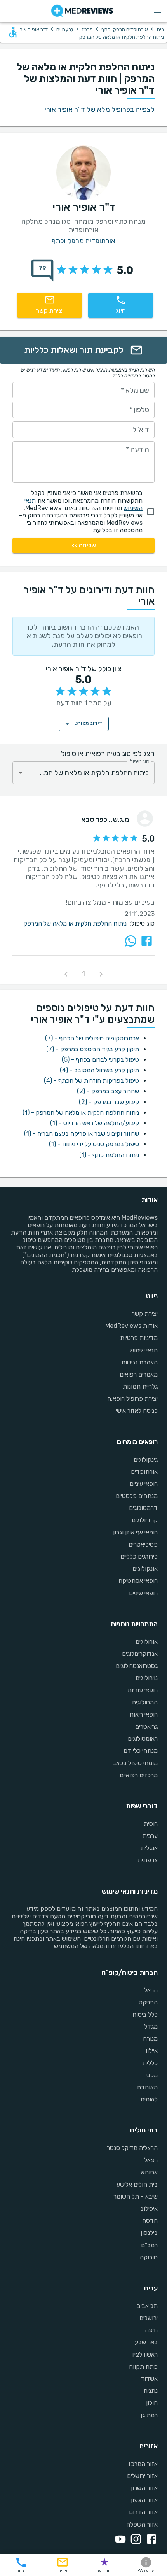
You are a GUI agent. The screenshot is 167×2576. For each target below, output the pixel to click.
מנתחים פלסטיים (137, 1496)
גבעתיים (65, 29)
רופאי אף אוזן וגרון (135, 1532)
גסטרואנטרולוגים (137, 1666)
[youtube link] (119, 2540)
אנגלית (149, 1848)
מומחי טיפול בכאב (135, 1763)
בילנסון (149, 2233)
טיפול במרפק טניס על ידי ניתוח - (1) (94, 1144)
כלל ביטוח (145, 2014)
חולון (152, 2403)
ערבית (150, 1836)
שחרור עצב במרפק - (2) (108, 1091)
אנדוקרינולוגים (140, 1654)
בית (160, 29)
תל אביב (147, 2306)
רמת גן (149, 2415)
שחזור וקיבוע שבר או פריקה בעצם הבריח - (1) (82, 1134)
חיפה (151, 2330)
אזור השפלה (142, 2524)
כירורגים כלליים (139, 1556)
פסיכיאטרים (143, 1544)
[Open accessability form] (13, 32)
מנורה (150, 2039)
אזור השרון (144, 2488)
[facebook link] (150, 2540)
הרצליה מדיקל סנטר (132, 2148)
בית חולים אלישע (137, 2184)
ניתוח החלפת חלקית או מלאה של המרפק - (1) (81, 1113)
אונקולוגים (145, 1569)
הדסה (150, 2221)
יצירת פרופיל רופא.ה (132, 1398)
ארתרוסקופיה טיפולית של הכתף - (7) (92, 1038)
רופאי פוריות (143, 1690)
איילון (152, 2051)
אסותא (149, 2172)
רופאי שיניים (143, 1593)
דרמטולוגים (143, 1508)
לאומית (149, 2099)
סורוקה (149, 2257)
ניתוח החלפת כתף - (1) (109, 1155)
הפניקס (148, 2002)
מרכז (87, 29)
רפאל (151, 2160)
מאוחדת (147, 2087)
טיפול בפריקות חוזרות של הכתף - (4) (91, 1081)
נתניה (151, 2391)
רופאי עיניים (144, 1484)
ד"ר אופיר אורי (33, 29)
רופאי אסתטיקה (138, 1581)
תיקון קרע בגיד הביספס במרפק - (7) (93, 1049)
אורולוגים (147, 1642)
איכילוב (149, 2209)
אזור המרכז (143, 2464)
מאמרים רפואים (139, 1374)
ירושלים (149, 2318)
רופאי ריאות (144, 1714)
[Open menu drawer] (158, 11)
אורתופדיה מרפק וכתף (125, 29)
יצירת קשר (145, 1314)
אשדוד (149, 2379)
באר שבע (146, 2342)
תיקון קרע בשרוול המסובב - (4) (99, 1070)
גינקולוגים (146, 1460)
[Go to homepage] (82, 11)
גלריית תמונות (140, 1386)
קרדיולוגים (145, 1520)
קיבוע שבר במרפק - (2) (109, 1102)
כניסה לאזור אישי (137, 1411)
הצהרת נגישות (139, 1362)
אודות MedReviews (131, 1326)
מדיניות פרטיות (139, 1338)
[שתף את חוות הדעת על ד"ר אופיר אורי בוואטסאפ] (131, 941)
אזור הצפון (144, 2500)
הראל (151, 1990)
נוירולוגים (147, 1678)
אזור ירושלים (142, 2476)
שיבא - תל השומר (136, 2196)
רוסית (151, 1824)
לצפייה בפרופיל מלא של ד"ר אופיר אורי (100, 109)
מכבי (152, 2075)
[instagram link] (134, 2540)
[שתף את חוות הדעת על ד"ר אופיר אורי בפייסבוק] (147, 941)
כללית (150, 2063)
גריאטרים (146, 1726)
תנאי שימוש (144, 1350)
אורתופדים (144, 1472)
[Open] (21, 773)
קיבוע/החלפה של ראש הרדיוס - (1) (95, 1123)
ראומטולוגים (143, 1739)
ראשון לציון (144, 2354)
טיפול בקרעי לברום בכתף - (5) (100, 1060)
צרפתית (148, 1860)
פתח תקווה (143, 2366)
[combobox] (83, 773)
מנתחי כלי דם (141, 1751)
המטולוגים (145, 1702)
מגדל (151, 2026)
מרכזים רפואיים (139, 1775)
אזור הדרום (143, 2512)
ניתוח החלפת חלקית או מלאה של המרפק (75, 923)
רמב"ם (149, 2245)
